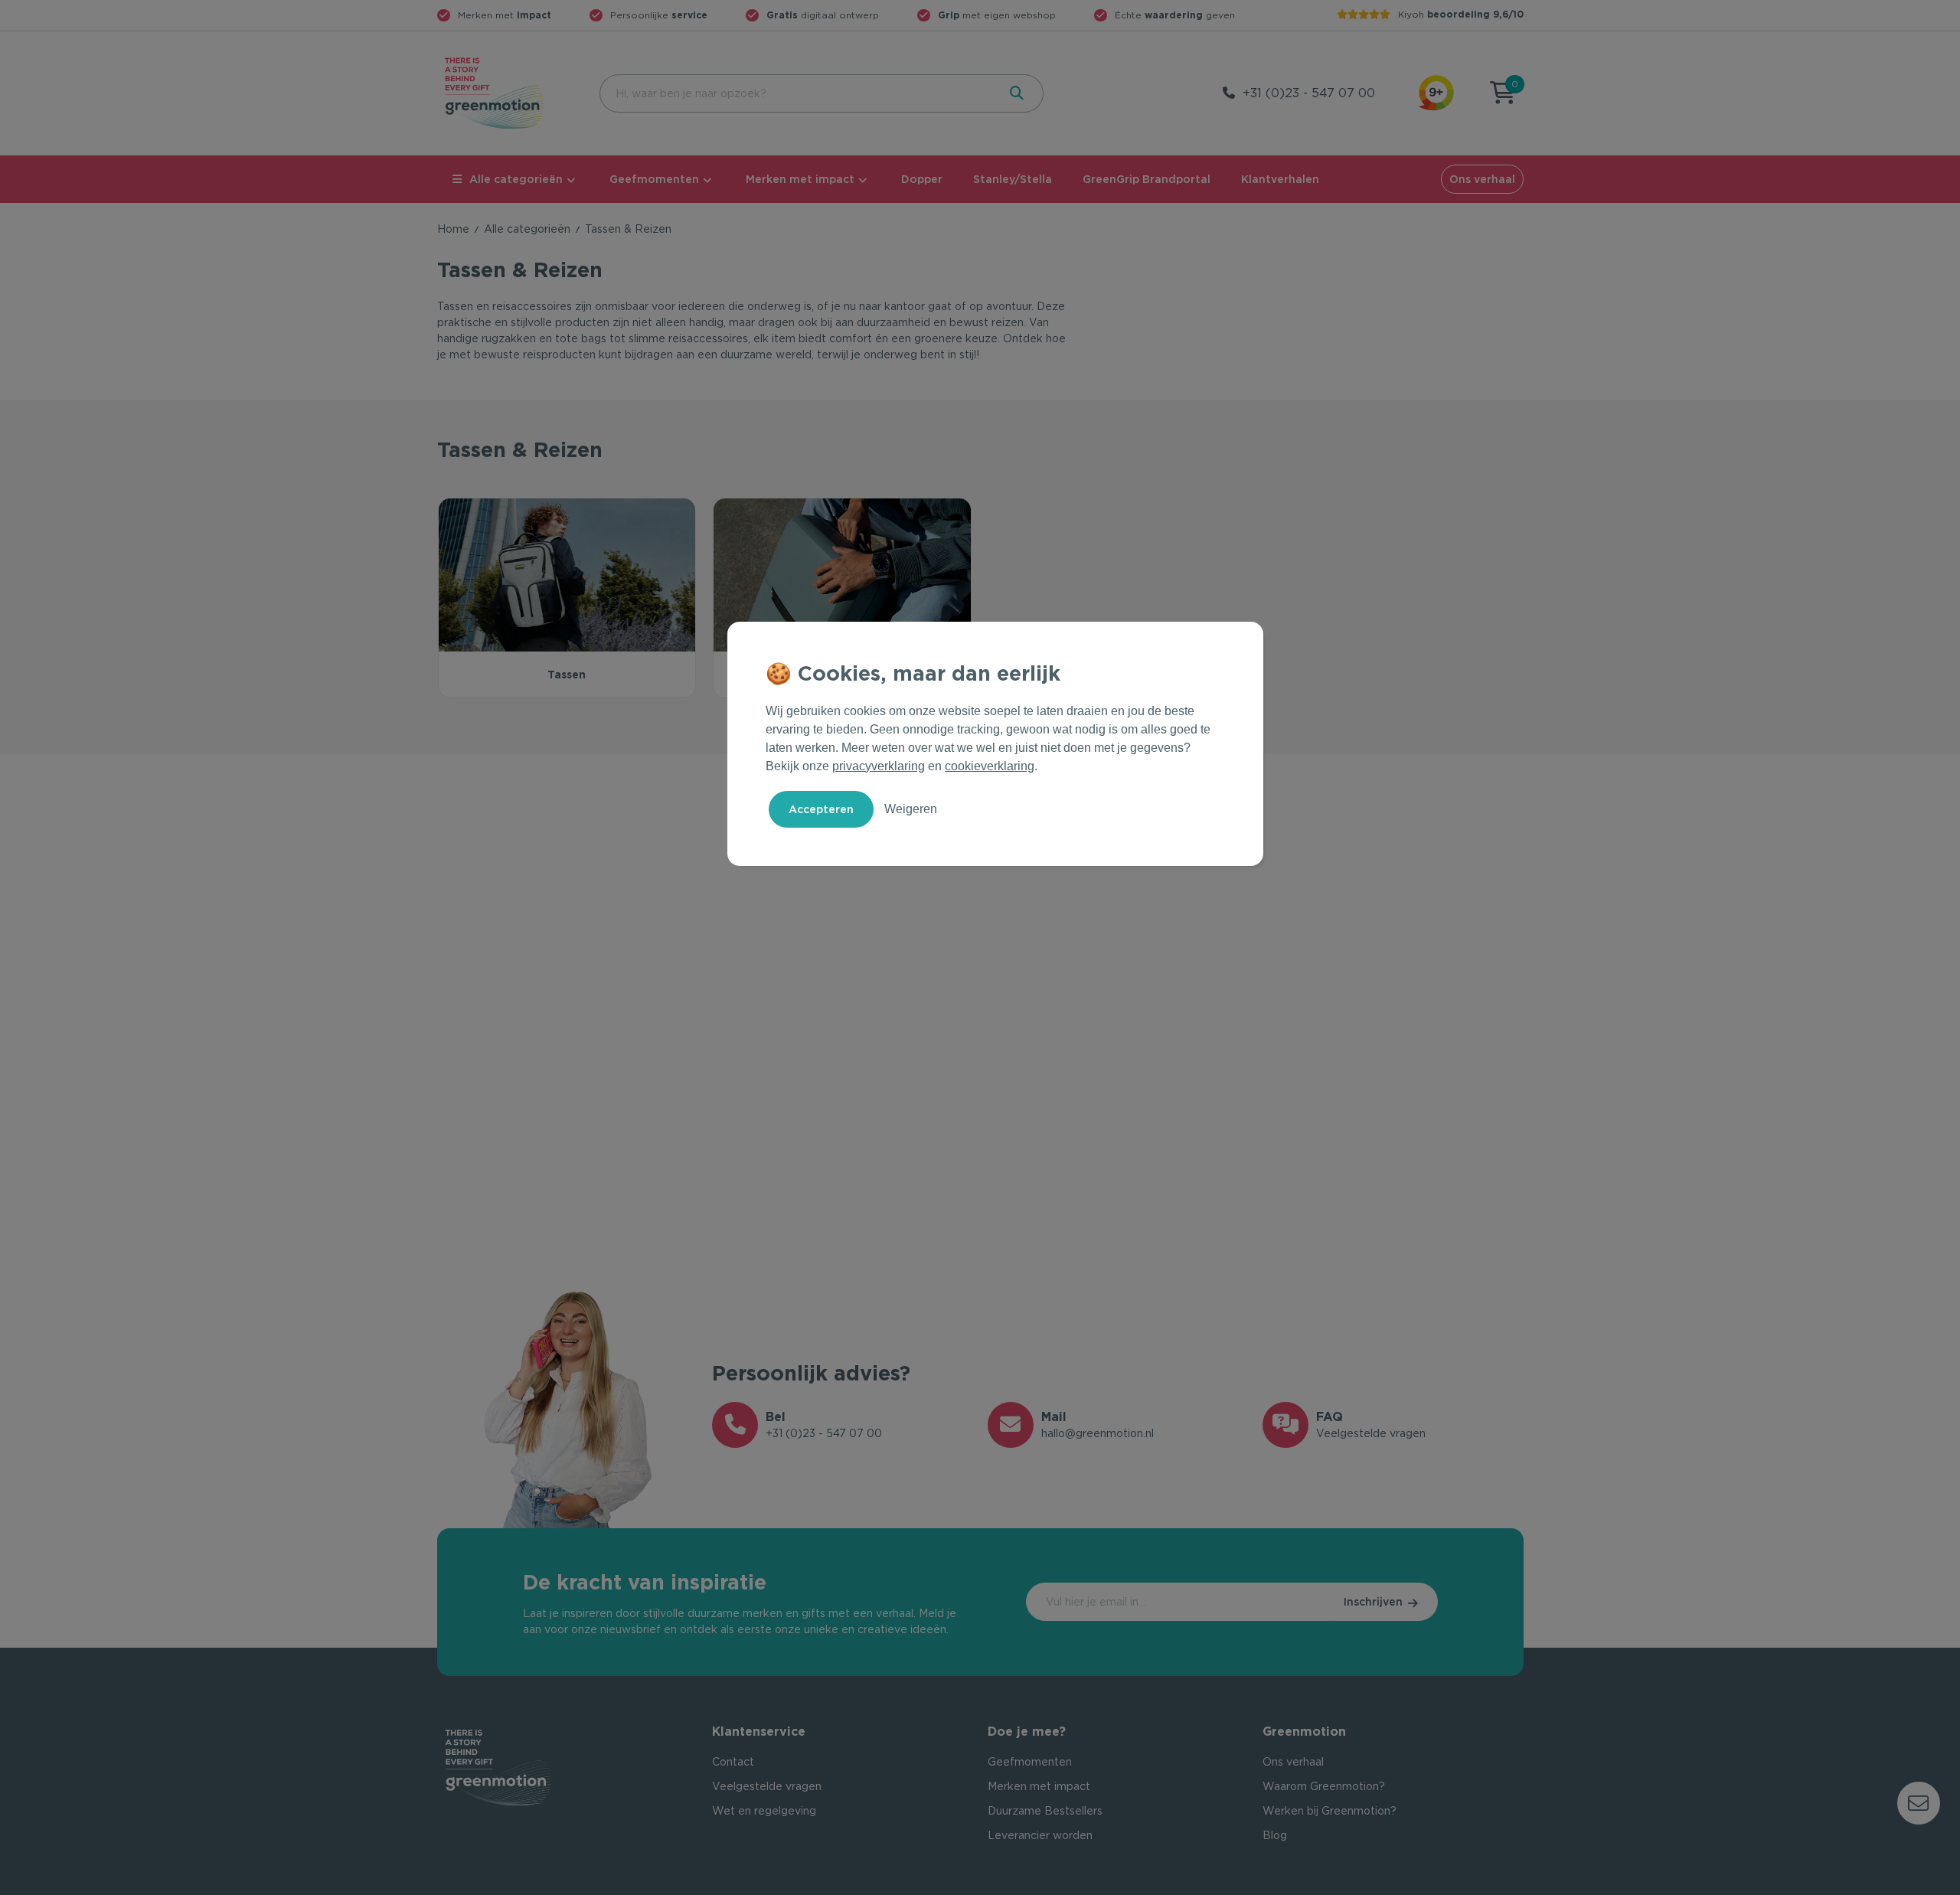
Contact (733, 1762)
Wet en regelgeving (764, 1811)
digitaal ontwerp (823, 15)
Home (453, 229)
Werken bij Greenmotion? (1330, 1811)
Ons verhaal (1482, 179)
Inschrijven (1373, 1602)
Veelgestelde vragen (767, 1786)
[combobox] (797, 93)
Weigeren (911, 809)
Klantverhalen (1280, 179)
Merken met (505, 15)
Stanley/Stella (1013, 179)
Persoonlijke (659, 15)
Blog (1275, 1835)
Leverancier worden (1040, 1835)
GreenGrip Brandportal (1147, 179)
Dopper (922, 179)
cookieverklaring (990, 766)
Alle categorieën (516, 179)
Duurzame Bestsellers (1045, 1811)
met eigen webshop (997, 15)
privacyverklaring (879, 766)
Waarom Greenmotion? (1324, 1786)
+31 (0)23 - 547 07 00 (1309, 93)
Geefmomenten (654, 179)
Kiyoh (1461, 14)
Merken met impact (800, 179)
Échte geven (1175, 15)
